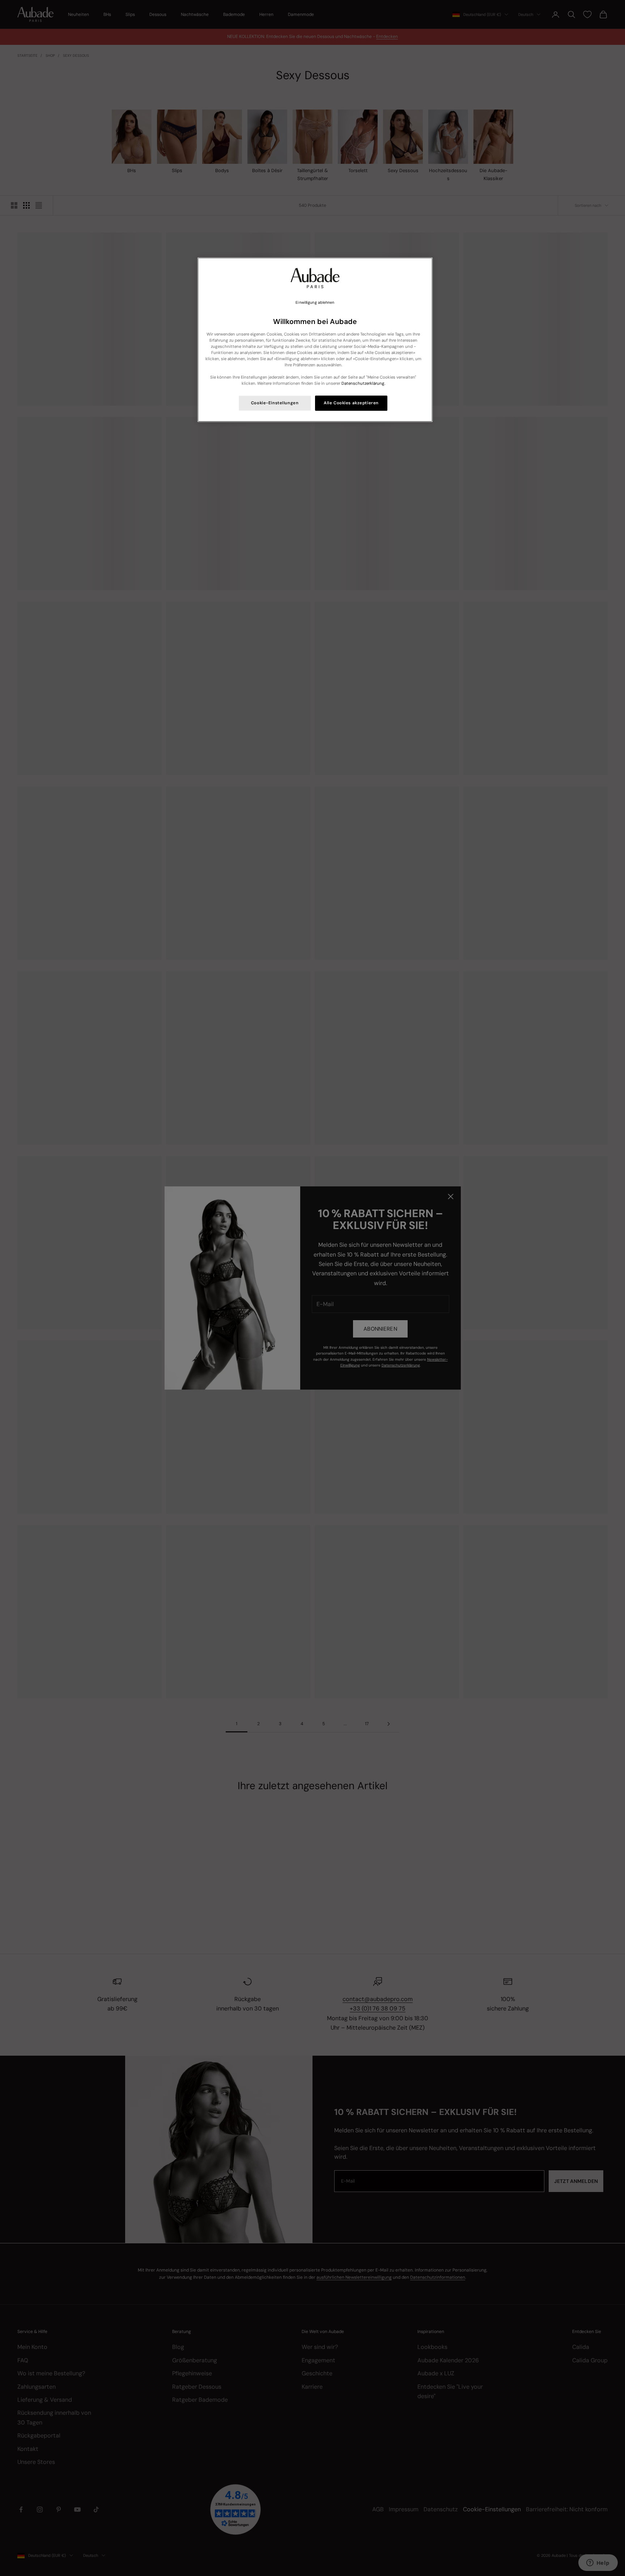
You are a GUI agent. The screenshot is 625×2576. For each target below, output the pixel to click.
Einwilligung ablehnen (315, 302)
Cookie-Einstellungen (275, 403)
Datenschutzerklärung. (363, 383)
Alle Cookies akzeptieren (351, 403)
